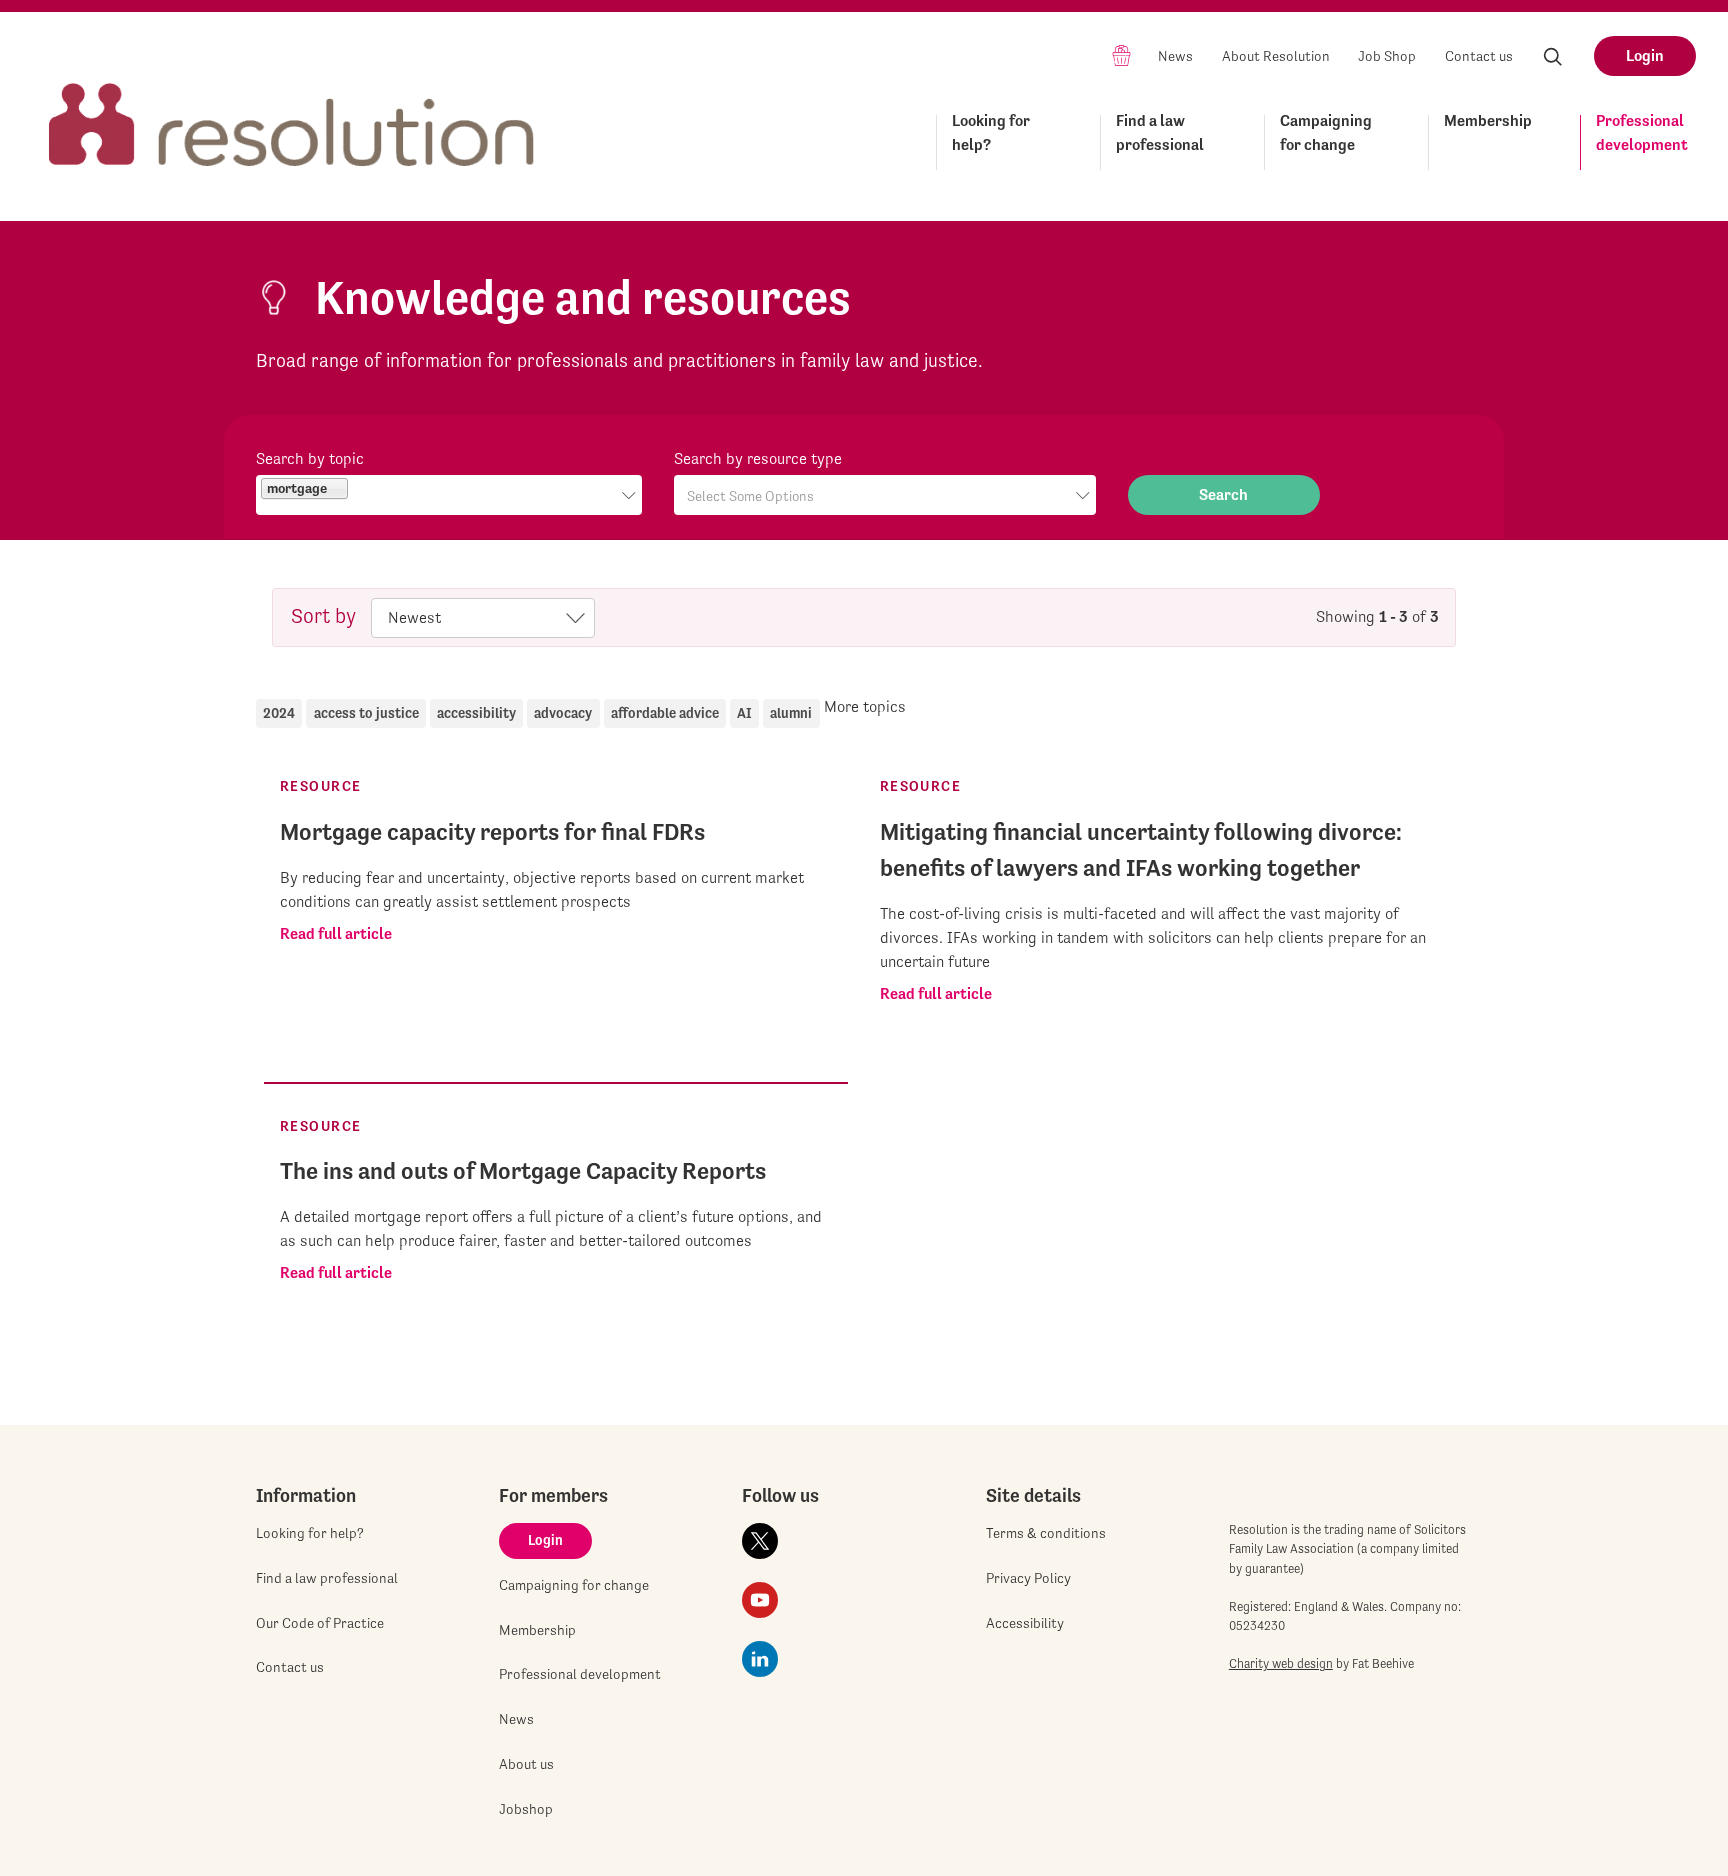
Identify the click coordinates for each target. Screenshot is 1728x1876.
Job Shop (1387, 56)
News (1175, 56)
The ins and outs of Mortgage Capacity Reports (523, 1171)
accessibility (476, 713)
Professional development (1642, 132)
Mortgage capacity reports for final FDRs (492, 832)
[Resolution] (292, 106)
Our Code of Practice (320, 1623)
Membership (1488, 120)
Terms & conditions (1046, 1533)
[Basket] (1121, 54)
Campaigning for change (1326, 132)
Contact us (1479, 56)
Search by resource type (758, 458)
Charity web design (1281, 1663)
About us (526, 1764)
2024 (279, 713)
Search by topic (310, 458)
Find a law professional (1160, 132)
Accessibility (1025, 1623)
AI (744, 713)
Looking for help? (991, 132)
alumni (791, 713)
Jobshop (526, 1809)
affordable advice (665, 713)
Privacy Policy (1028, 1578)
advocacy (563, 713)
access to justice (366, 713)
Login (1645, 55)
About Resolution (1276, 56)
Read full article (336, 933)
